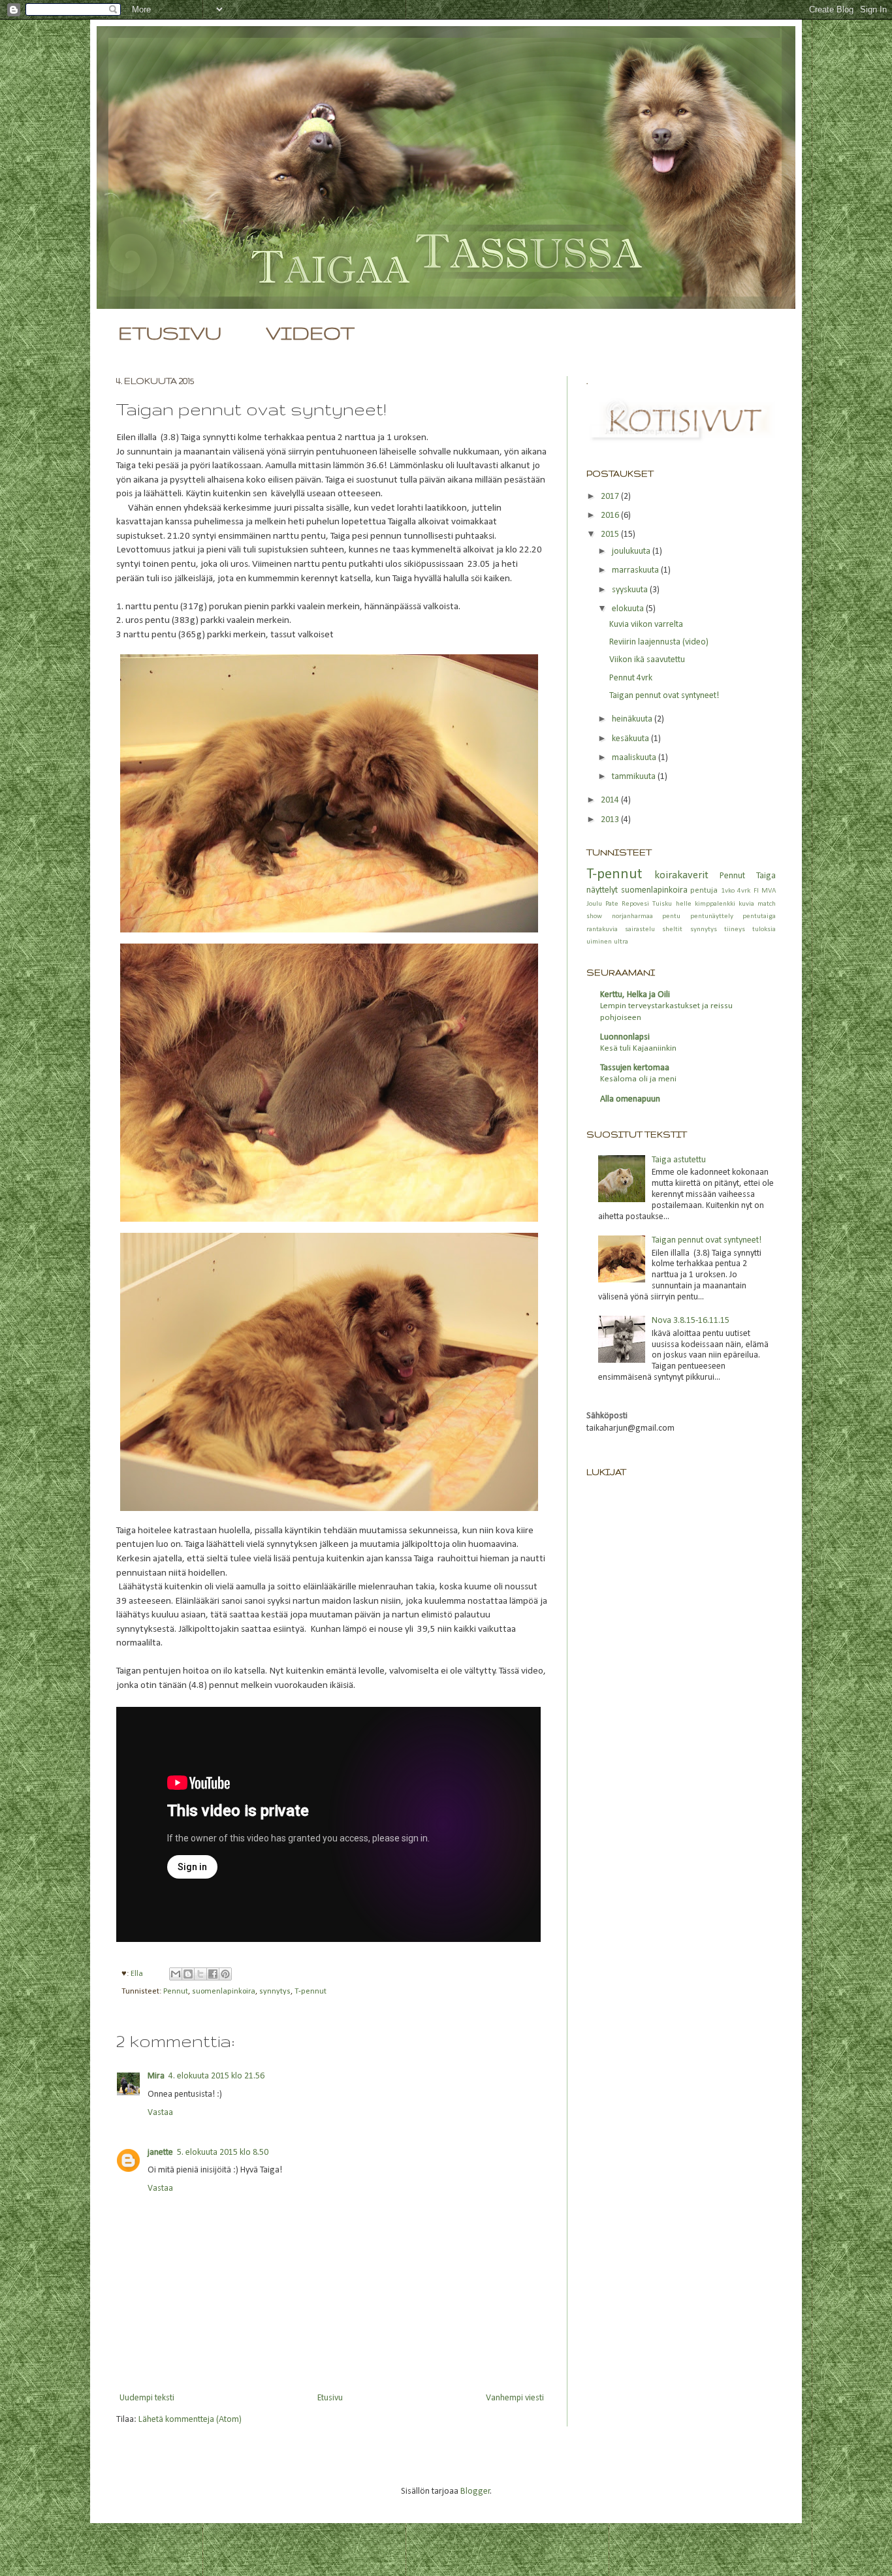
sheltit (672, 930)
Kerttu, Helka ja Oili (635, 995)
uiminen (599, 942)
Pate (612, 904)
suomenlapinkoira (224, 1992)
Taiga (766, 876)
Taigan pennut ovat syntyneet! (664, 696)
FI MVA (765, 891)
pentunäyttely (712, 916)
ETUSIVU (170, 333)
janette (160, 2153)
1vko (728, 891)
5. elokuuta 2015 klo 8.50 (223, 2153)
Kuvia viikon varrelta (646, 625)
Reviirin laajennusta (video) (659, 642)
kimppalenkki (715, 904)
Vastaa (160, 2113)
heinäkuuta (633, 719)
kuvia (746, 904)
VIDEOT (310, 333)
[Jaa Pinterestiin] (225, 1974)
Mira (156, 2076)
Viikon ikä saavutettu (647, 660)
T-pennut (311, 1992)
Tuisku (662, 904)
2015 (611, 534)
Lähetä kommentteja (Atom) (190, 2420)
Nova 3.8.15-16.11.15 (691, 1321)
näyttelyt (602, 890)
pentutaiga (759, 916)
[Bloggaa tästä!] (188, 1974)
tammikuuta (635, 777)
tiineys (735, 930)
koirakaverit (681, 875)
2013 (611, 820)
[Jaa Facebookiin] (213, 1974)
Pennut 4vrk (631, 678)
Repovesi (635, 904)
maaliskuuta (635, 758)
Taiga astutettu (679, 1160)
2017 (611, 497)
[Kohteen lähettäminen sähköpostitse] (176, 1974)
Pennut (176, 1992)
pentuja (704, 891)
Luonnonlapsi (625, 1037)
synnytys (275, 1992)
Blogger (475, 2491)
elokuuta (629, 609)
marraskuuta (636, 570)
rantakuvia (602, 930)
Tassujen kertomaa (635, 1068)
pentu (671, 916)
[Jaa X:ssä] (200, 1974)
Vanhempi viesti (515, 2398)
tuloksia (764, 930)
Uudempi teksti (147, 2398)
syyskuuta (631, 590)
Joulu (594, 904)
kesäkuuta (631, 739)
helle (684, 904)
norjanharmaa (632, 916)
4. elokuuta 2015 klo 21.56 (216, 2076)
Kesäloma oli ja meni (638, 1079)
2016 (611, 516)
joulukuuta (632, 551)
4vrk (744, 891)
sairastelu (640, 930)
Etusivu (330, 2398)
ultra (621, 942)
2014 (611, 800)
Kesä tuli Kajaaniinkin (638, 1048)
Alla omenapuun (630, 1099)
